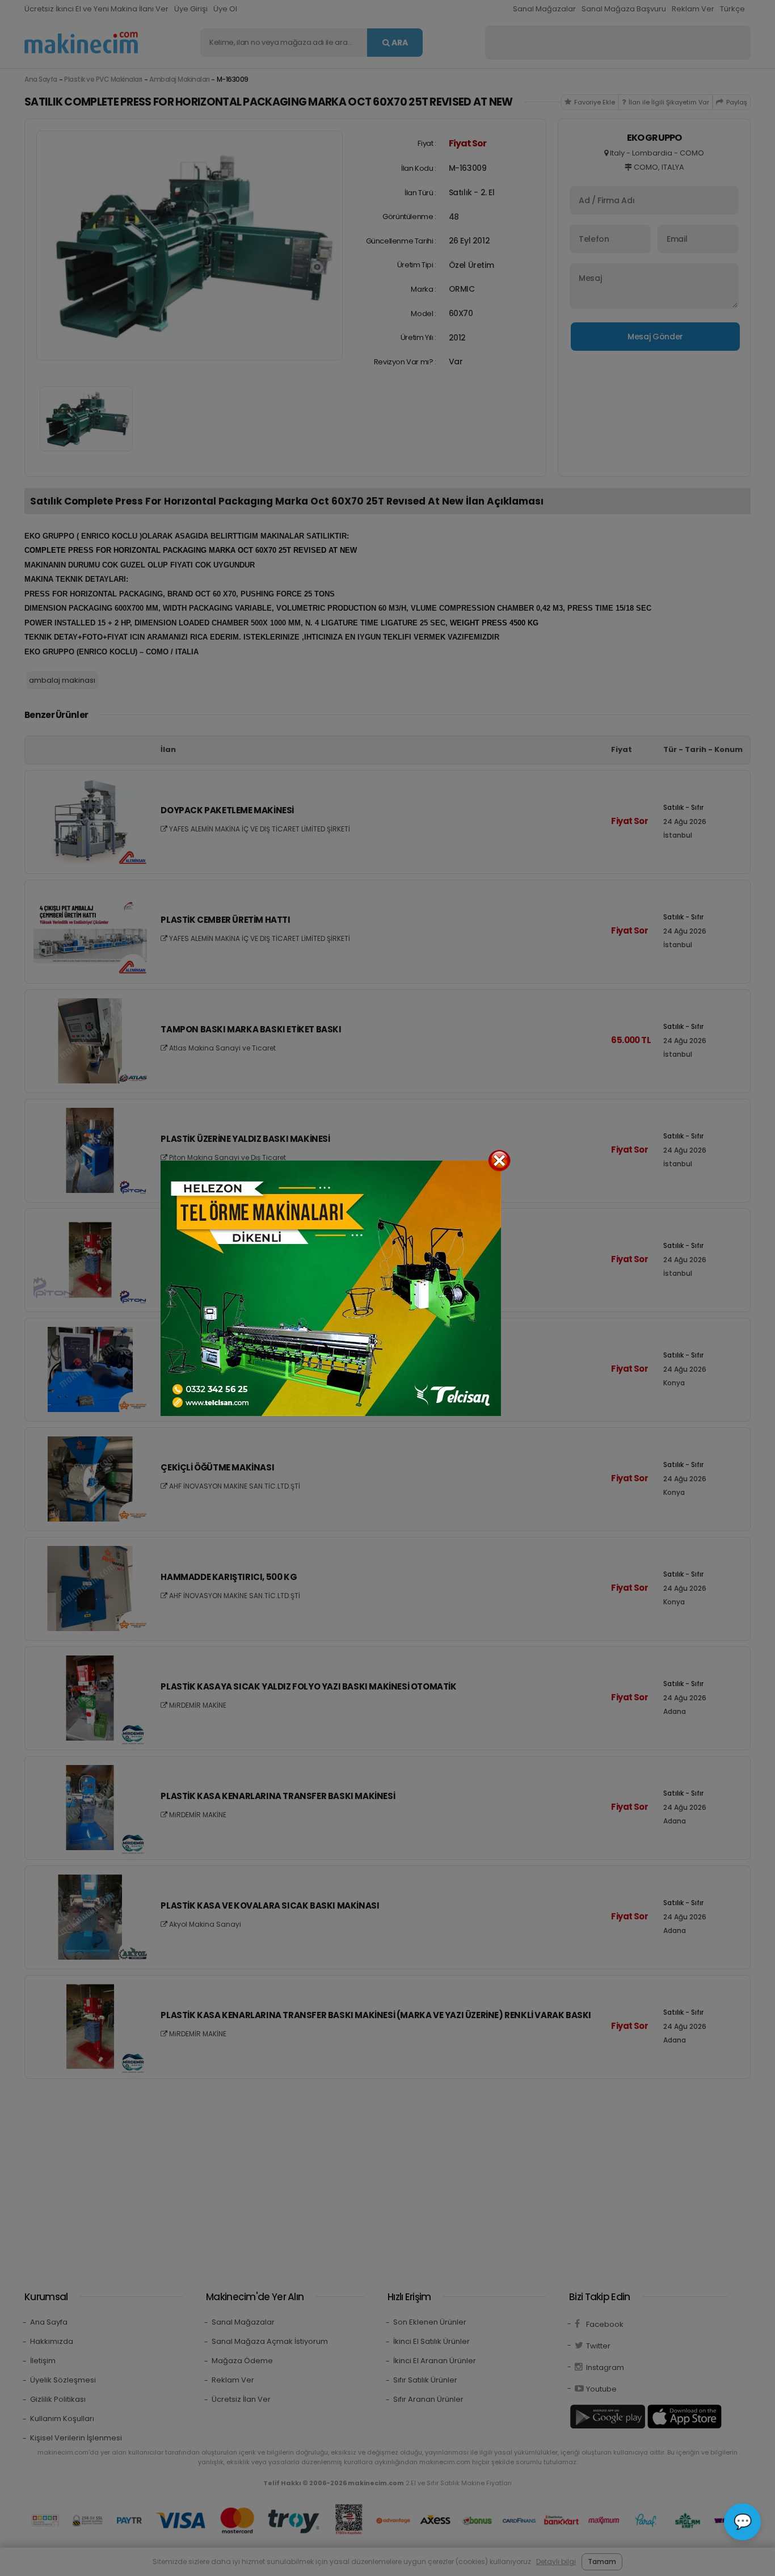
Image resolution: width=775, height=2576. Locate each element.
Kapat (499, 1161)
